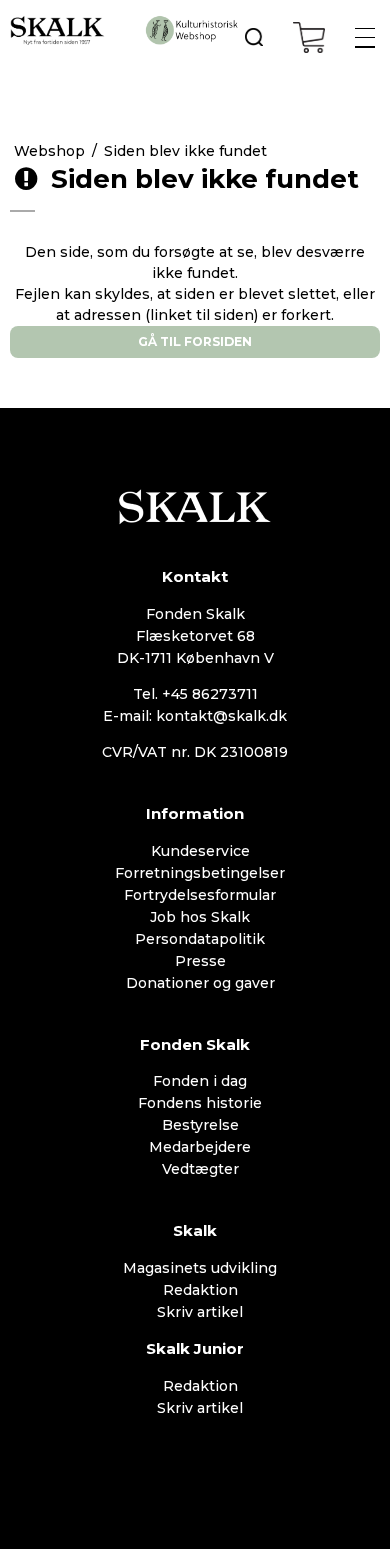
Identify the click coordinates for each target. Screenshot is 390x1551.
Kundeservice (200, 851)
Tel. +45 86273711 (195, 694)
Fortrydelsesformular (200, 895)
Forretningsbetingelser (200, 873)
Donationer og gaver (200, 983)
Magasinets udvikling (200, 1268)
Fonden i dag (200, 1081)
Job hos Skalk (200, 917)
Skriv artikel (200, 1312)
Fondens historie (200, 1103)
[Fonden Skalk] (57, 30)
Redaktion (200, 1290)
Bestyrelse (200, 1125)
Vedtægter (200, 1169)
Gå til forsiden (195, 341)
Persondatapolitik (200, 939)
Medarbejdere (200, 1147)
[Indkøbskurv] (309, 37)
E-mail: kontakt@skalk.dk (195, 716)
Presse (200, 961)
